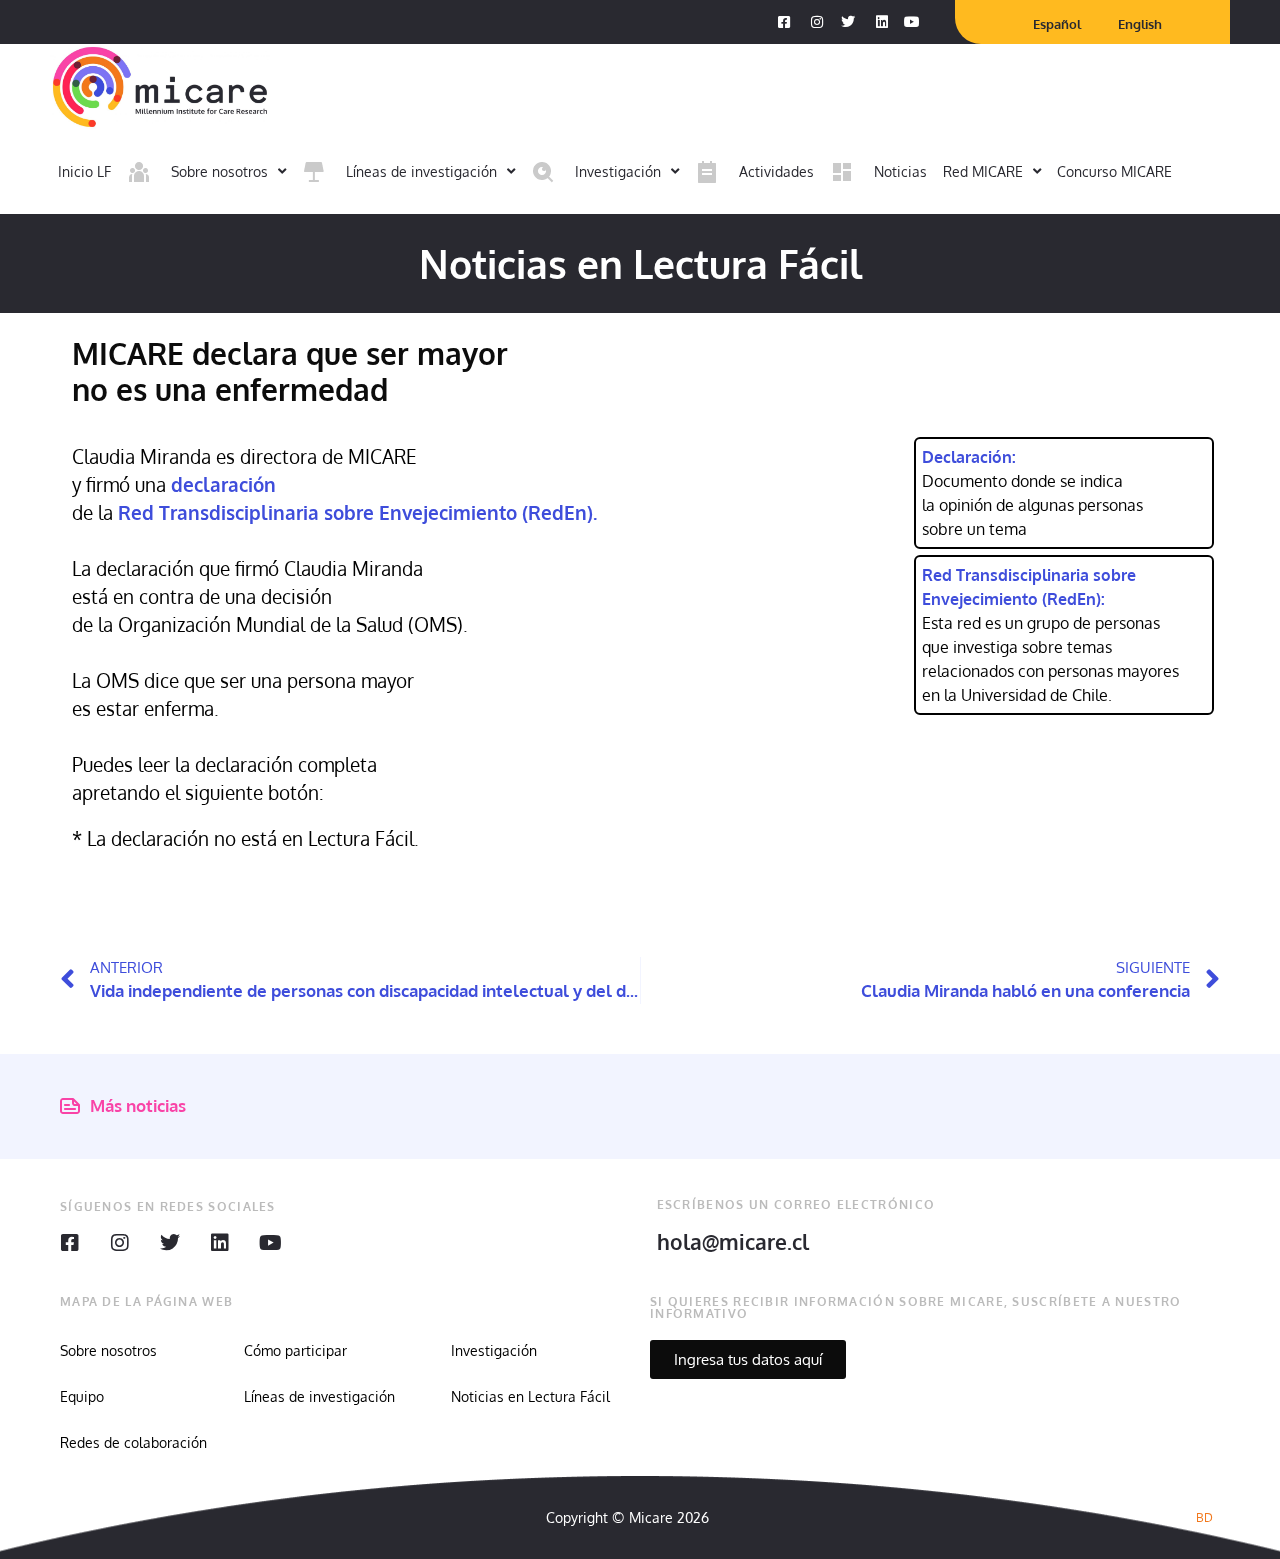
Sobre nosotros (108, 1350)
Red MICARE (983, 171)
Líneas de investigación (319, 1396)
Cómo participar (295, 1350)
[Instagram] (120, 1243)
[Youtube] (270, 1243)
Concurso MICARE (1114, 171)
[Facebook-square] (70, 1243)
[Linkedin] (220, 1243)
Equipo (82, 1396)
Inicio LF (84, 171)
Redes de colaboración (133, 1442)
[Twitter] (170, 1243)
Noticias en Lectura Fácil (530, 1396)
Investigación (494, 1350)
